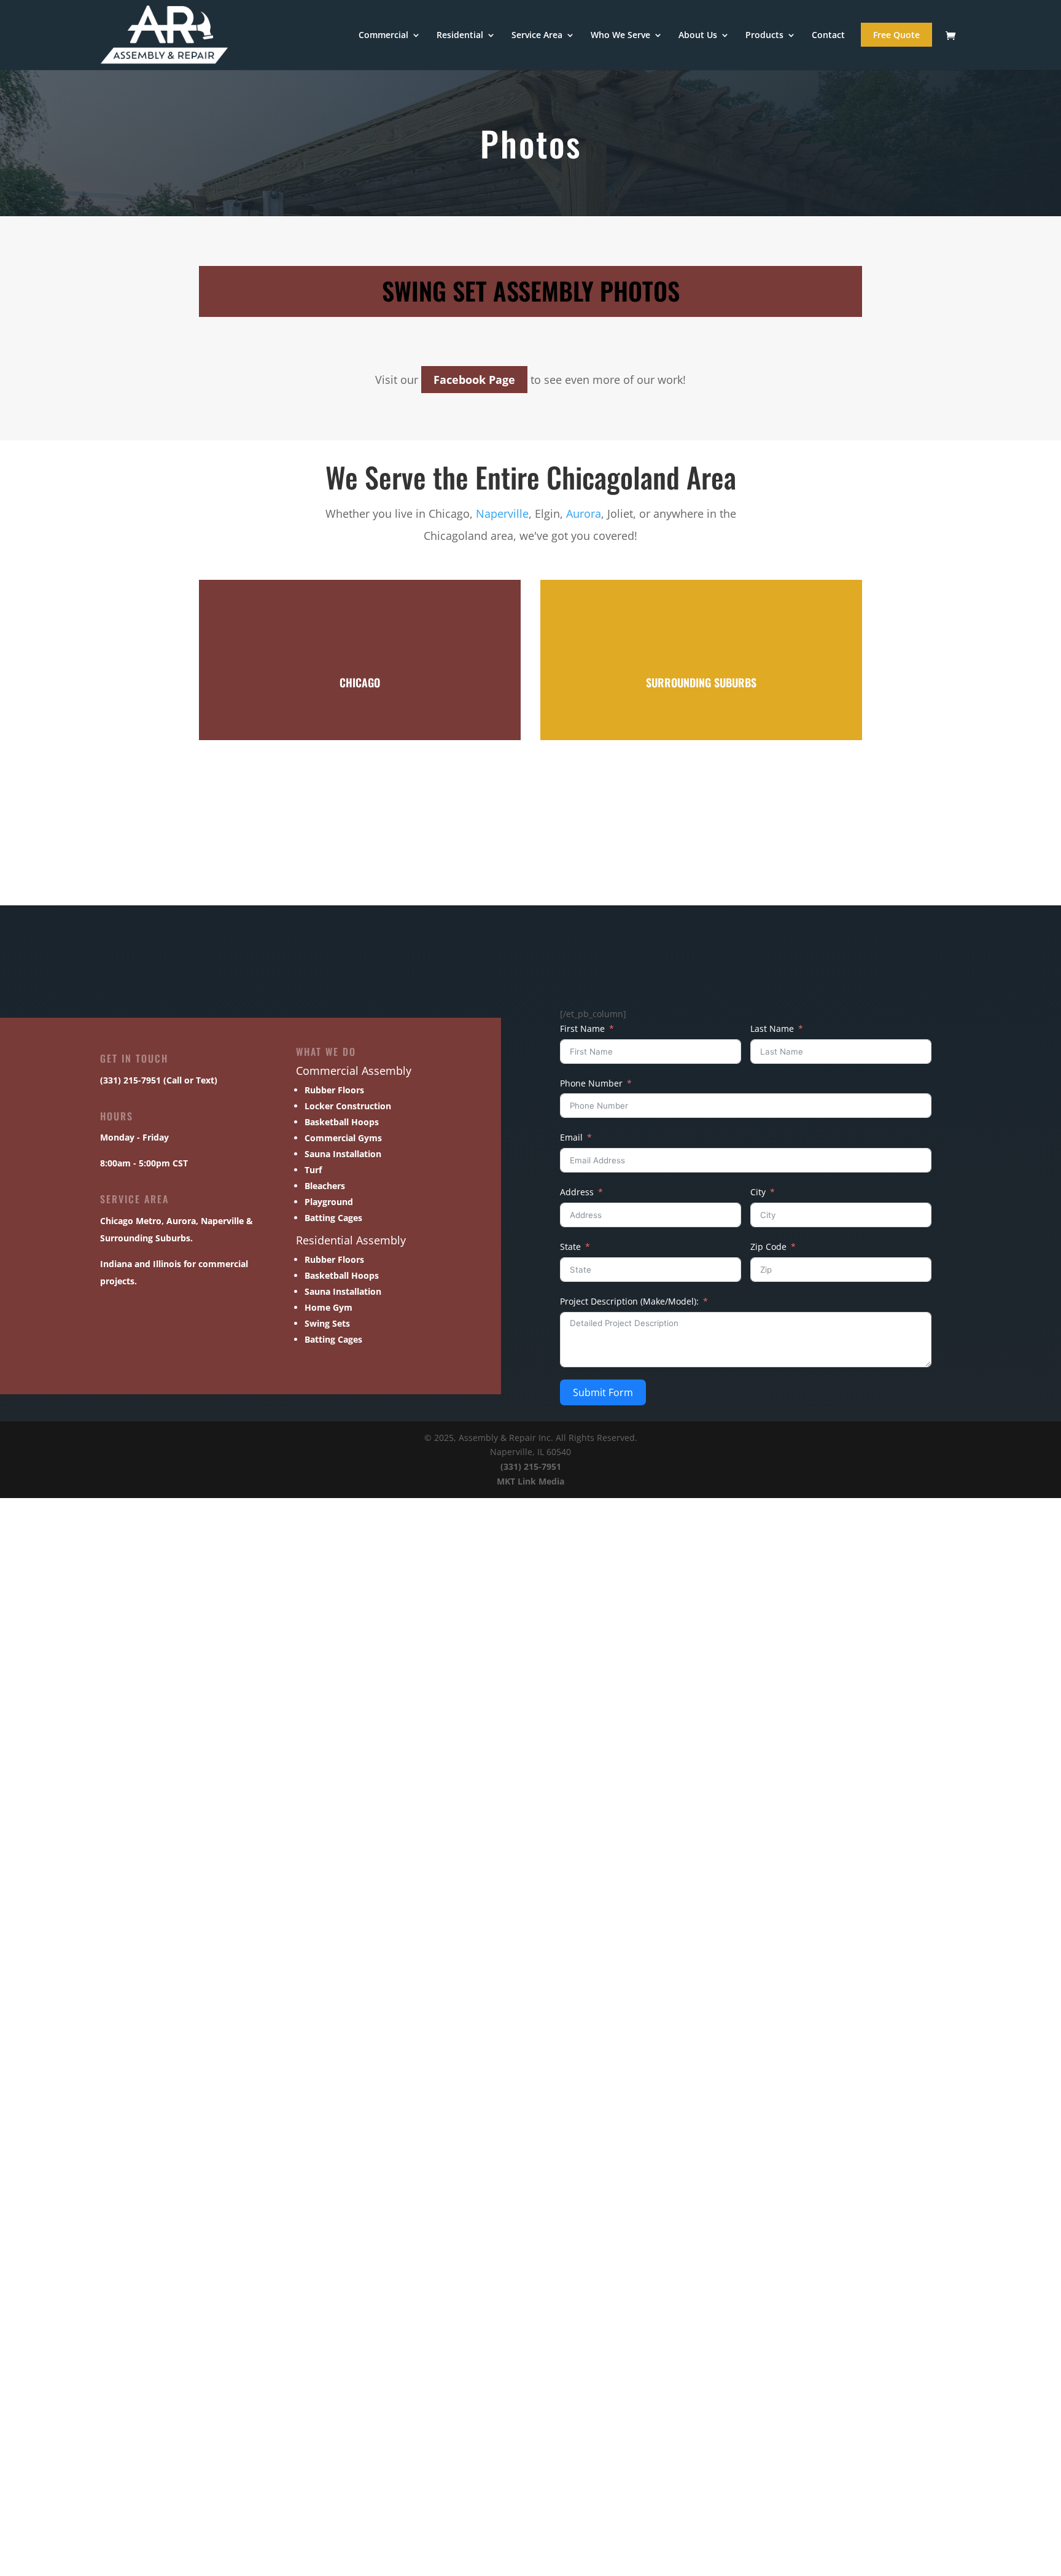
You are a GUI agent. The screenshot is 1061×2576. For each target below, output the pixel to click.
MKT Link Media (530, 1481)
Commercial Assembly (354, 1071)
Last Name (772, 1028)
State (570, 1247)
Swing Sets (327, 1323)
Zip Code (768, 1247)
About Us (698, 36)
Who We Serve (620, 36)
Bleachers (325, 1186)
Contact (828, 36)
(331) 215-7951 (531, 1466)
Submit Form (603, 1392)
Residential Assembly (351, 1240)
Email (571, 1137)
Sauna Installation (343, 1154)
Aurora (584, 513)
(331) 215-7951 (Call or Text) (159, 1080)
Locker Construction (348, 1106)
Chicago (117, 1221)
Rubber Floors (334, 1090)
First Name (582, 1028)
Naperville (502, 513)
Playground (329, 1202)
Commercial (383, 36)
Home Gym (328, 1307)
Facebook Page (474, 380)
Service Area (537, 36)
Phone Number (591, 1083)
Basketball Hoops (342, 1122)
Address (577, 1192)
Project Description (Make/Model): (629, 1301)
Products (764, 36)
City (758, 1192)
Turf (313, 1170)
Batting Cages (333, 1218)
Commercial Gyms (343, 1138)
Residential (460, 36)
